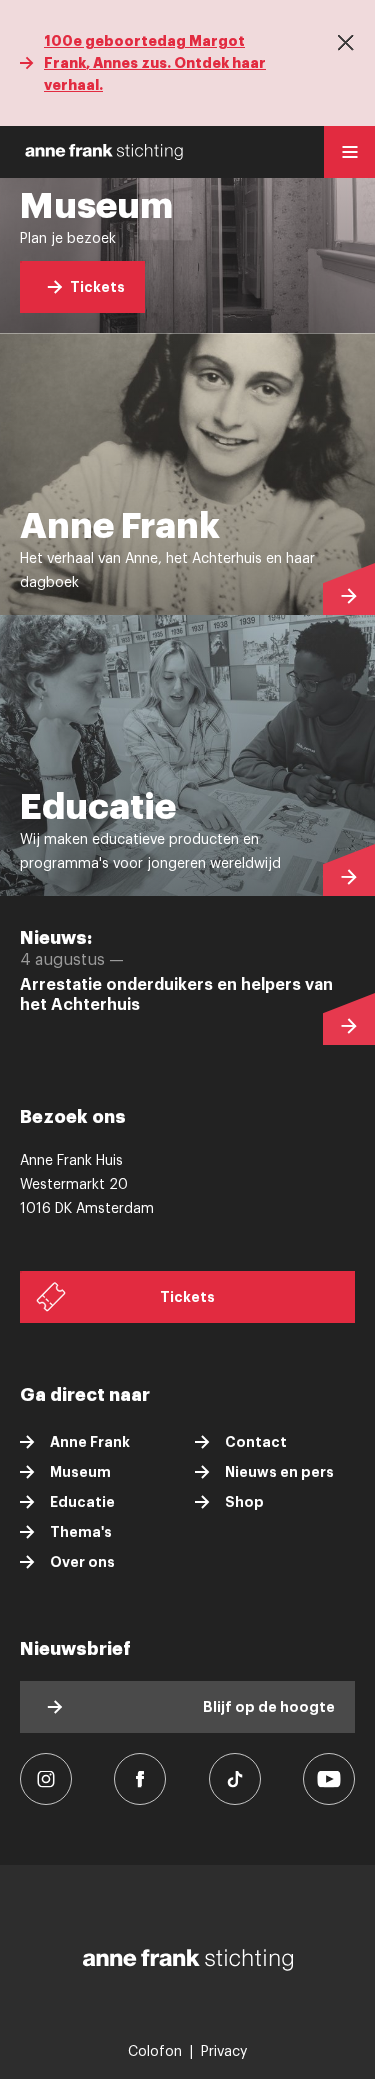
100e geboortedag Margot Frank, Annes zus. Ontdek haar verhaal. (155, 63)
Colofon (155, 2052)
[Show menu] (349, 152)
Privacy (224, 2052)
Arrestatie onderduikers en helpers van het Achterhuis (176, 995)
